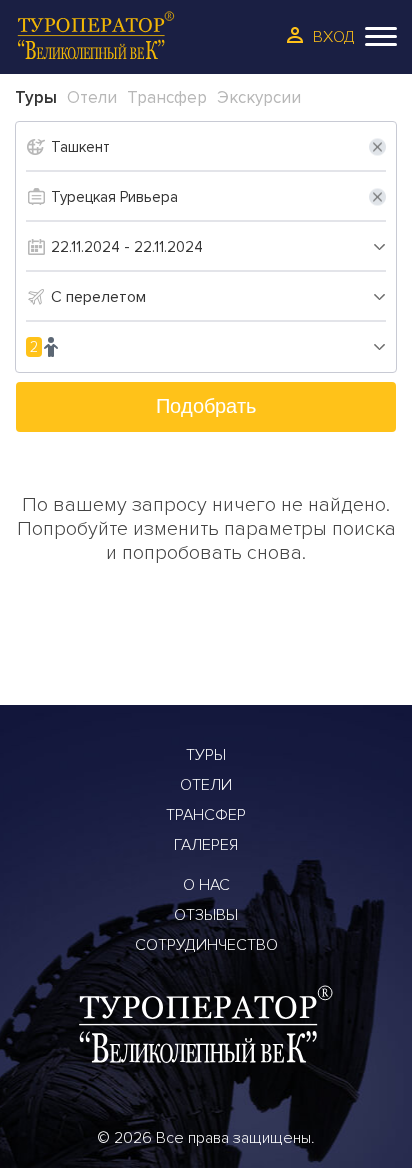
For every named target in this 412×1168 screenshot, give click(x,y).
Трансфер (206, 815)
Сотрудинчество (206, 945)
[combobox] (218, 297)
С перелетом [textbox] (98, 297)
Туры (206, 755)
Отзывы (206, 915)
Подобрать (206, 406)
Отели (206, 785)
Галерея (206, 845)
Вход (334, 37)
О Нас (206, 885)
